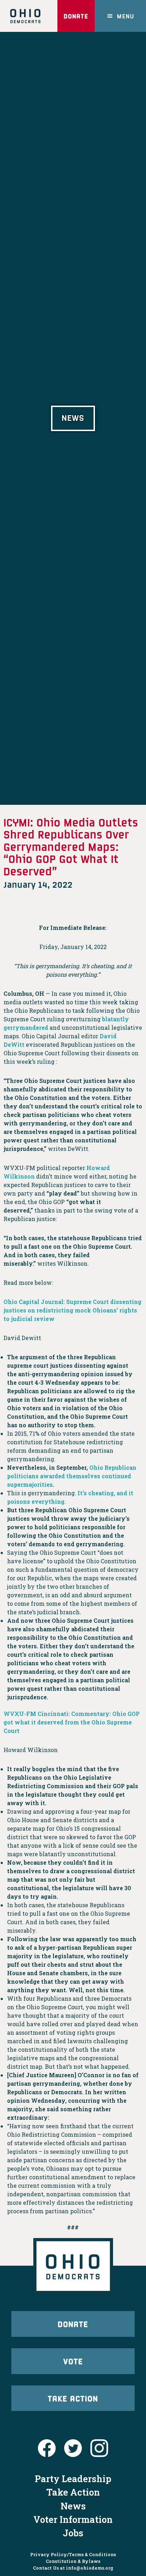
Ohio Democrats (25, 16)
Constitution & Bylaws (73, 2561)
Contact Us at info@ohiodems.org (73, 2568)
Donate (76, 16)
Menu (126, 16)
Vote (73, 2361)
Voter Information (73, 2519)
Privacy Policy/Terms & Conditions (73, 2554)
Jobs (73, 2533)
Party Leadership (73, 2479)
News (73, 2506)
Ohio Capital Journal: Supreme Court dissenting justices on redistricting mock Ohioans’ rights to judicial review (72, 1310)
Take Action (73, 2398)
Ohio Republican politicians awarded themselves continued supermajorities (72, 1476)
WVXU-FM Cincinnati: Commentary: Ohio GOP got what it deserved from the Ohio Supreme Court (72, 1722)
